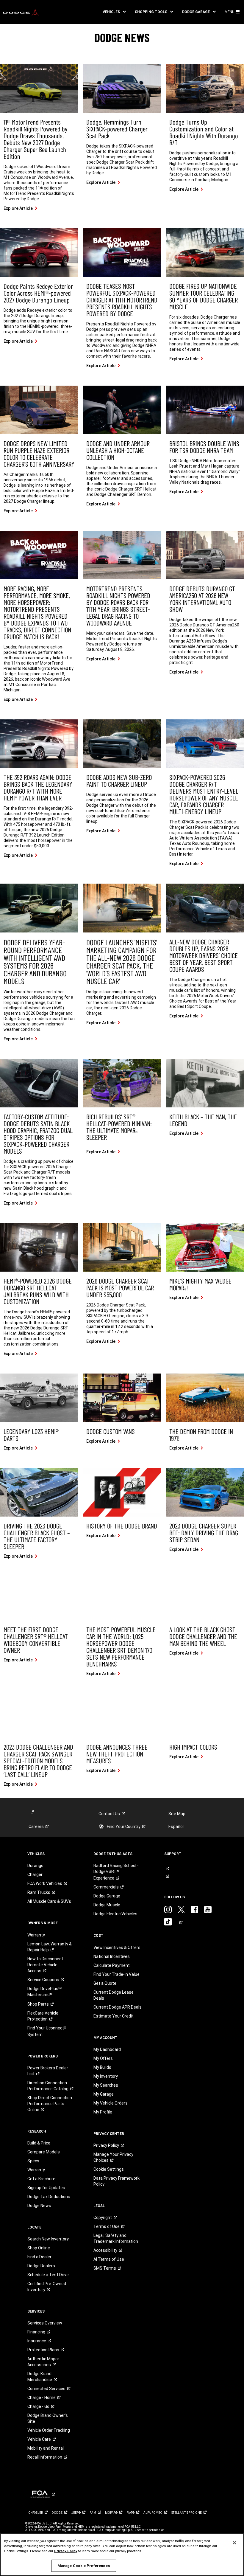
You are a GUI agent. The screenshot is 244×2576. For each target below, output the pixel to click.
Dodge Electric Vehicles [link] (115, 1914)
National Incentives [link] (112, 1956)
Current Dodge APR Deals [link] (118, 2007)
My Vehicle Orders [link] (111, 2103)
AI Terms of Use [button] (109, 2259)
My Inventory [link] (106, 2076)
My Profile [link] (103, 2112)
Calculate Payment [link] (112, 1965)
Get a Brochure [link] (41, 2179)
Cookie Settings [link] (109, 2169)
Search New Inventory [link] (48, 2239)
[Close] (234, 2543)
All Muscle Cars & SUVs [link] (49, 1901)
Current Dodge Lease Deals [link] (114, 1995)
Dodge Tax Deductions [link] (49, 2197)
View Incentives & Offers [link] (117, 1947)
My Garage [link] (104, 2094)
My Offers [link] (103, 2058)
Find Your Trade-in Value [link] (116, 1974)
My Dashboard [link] (107, 2049)
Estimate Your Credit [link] (114, 2016)
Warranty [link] (36, 1935)
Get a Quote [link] (105, 1983)
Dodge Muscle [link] (107, 1905)
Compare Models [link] (44, 2152)
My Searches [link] (106, 2085)
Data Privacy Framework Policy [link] (116, 2181)
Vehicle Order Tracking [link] (49, 2430)
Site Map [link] (177, 1814)
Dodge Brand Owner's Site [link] (48, 2418)
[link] (21, 12)
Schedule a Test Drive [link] (48, 2275)
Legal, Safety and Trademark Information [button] (116, 2238)
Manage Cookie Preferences (84, 2566)
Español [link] (176, 1827)
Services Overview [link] (45, 2323)
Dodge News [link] (39, 2206)
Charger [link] (35, 1874)
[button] (114, 12)
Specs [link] (33, 2161)
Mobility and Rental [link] (46, 2448)
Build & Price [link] (39, 2143)
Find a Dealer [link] (39, 2257)
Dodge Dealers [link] (41, 2266)
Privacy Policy (66, 2551)
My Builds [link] (102, 2067)
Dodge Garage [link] (107, 1896)
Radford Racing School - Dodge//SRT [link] (116, 1872)
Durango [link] (35, 1866)
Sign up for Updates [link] (46, 2188)
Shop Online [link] (39, 2248)
